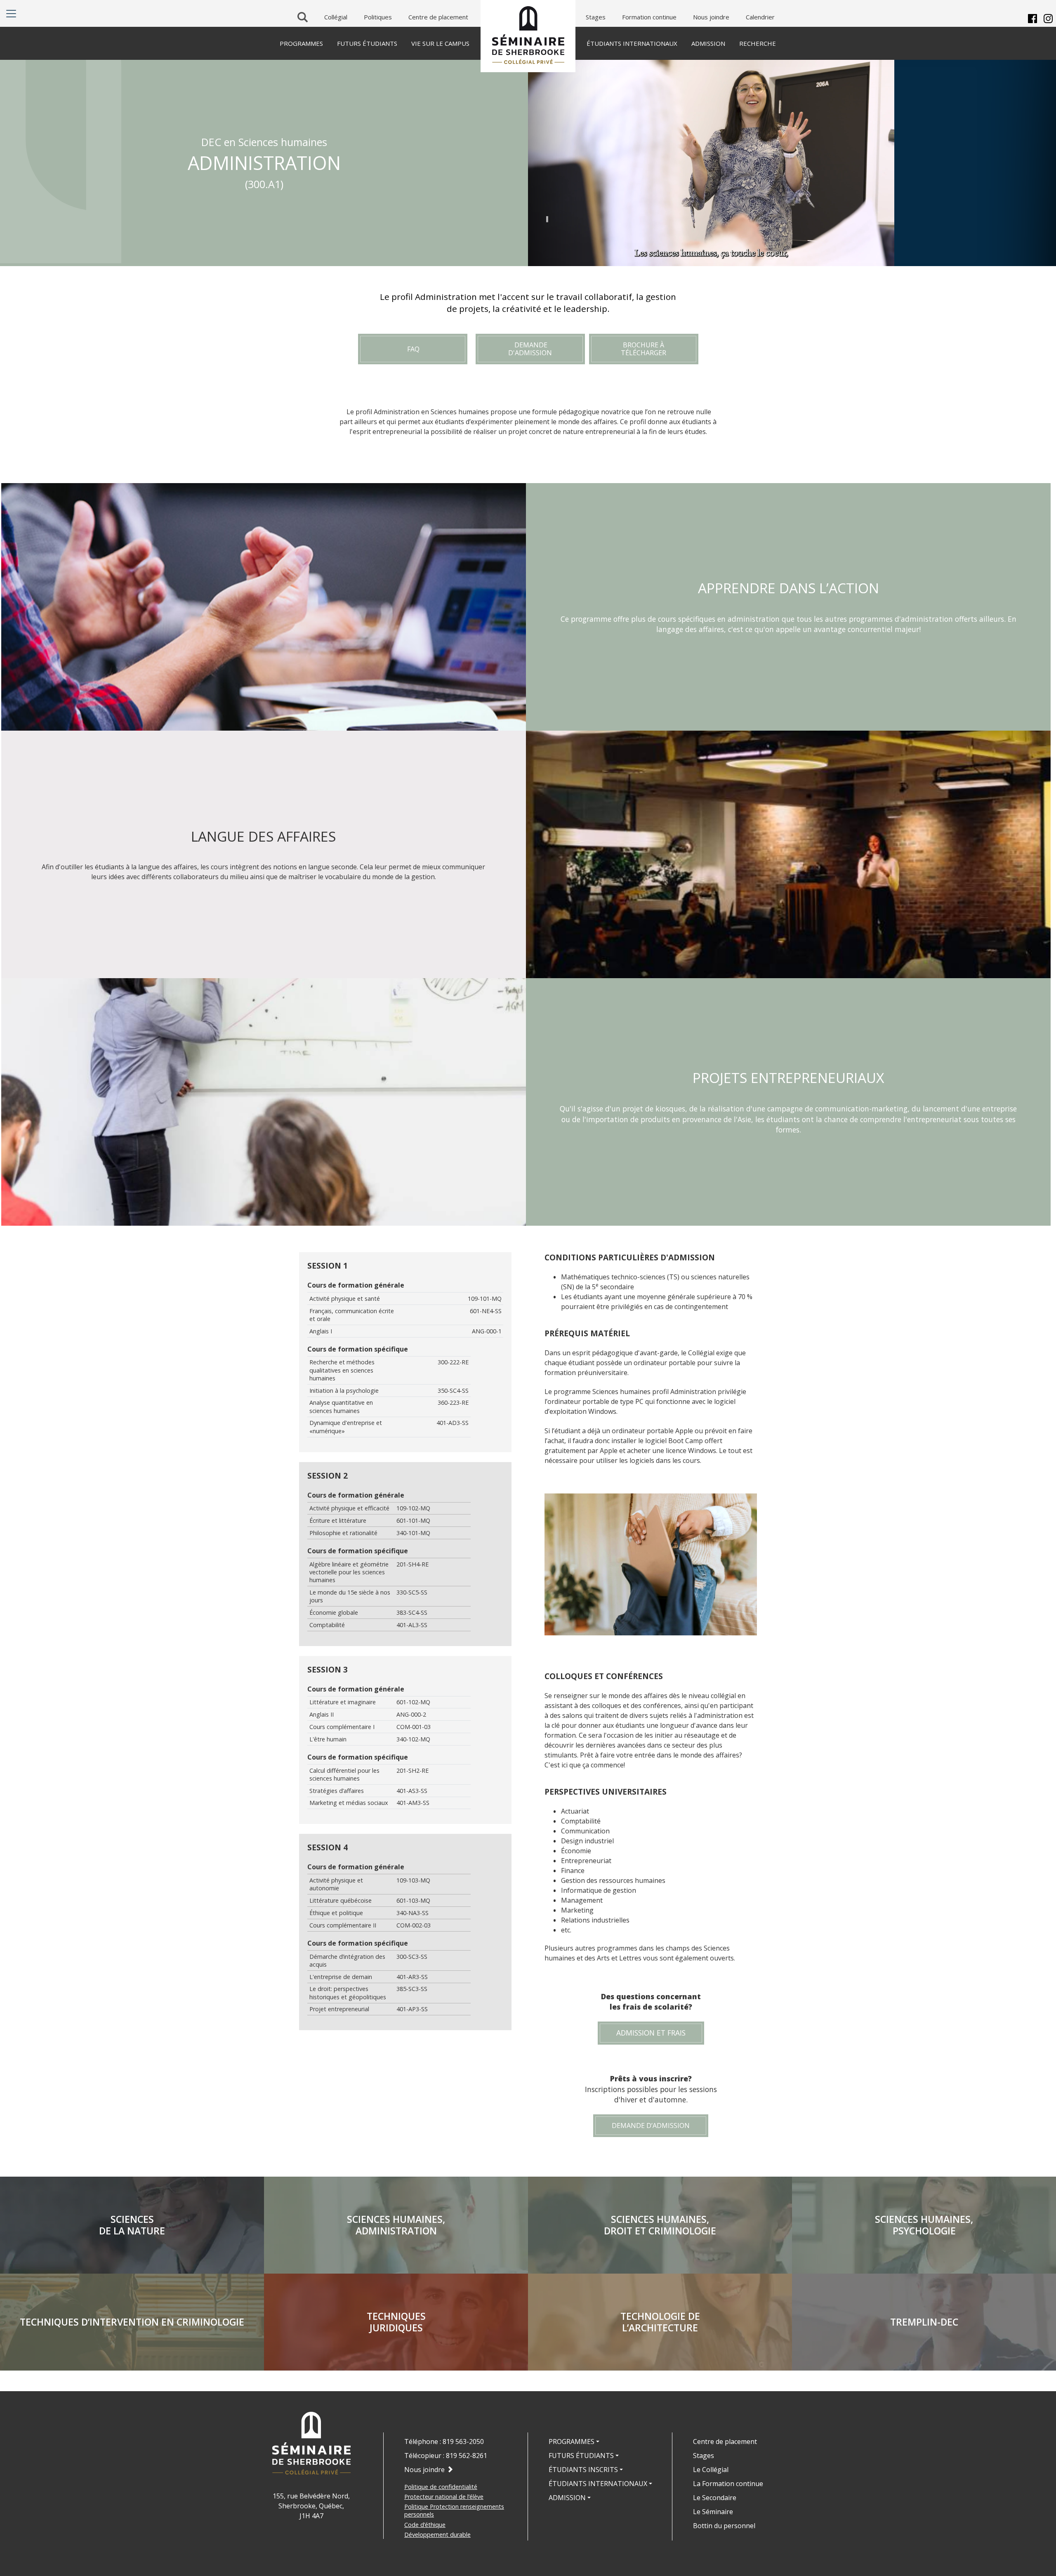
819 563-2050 (463, 2442)
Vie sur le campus (440, 43)
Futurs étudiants (367, 43)
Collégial (336, 17)
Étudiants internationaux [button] (598, 2484)
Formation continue (649, 17)
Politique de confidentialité (441, 2487)
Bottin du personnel (724, 2526)
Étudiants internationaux (632, 43)
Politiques (378, 17)
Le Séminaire (713, 2512)
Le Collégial (711, 2470)
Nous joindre (711, 17)
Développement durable (437, 2535)
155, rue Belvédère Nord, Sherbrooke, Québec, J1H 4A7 (311, 2506)
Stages (596, 17)
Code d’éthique (425, 2525)
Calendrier (760, 17)
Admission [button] (567, 2498)
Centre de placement (438, 17)
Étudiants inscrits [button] (583, 2470)
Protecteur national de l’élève (444, 2497)
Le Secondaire (715, 2498)
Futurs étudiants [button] (581, 2456)
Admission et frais (651, 2033)
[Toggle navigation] (11, 14)
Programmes (301, 43)
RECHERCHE (758, 43)
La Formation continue (728, 2484)
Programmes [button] (572, 2442)
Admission (708, 43)
